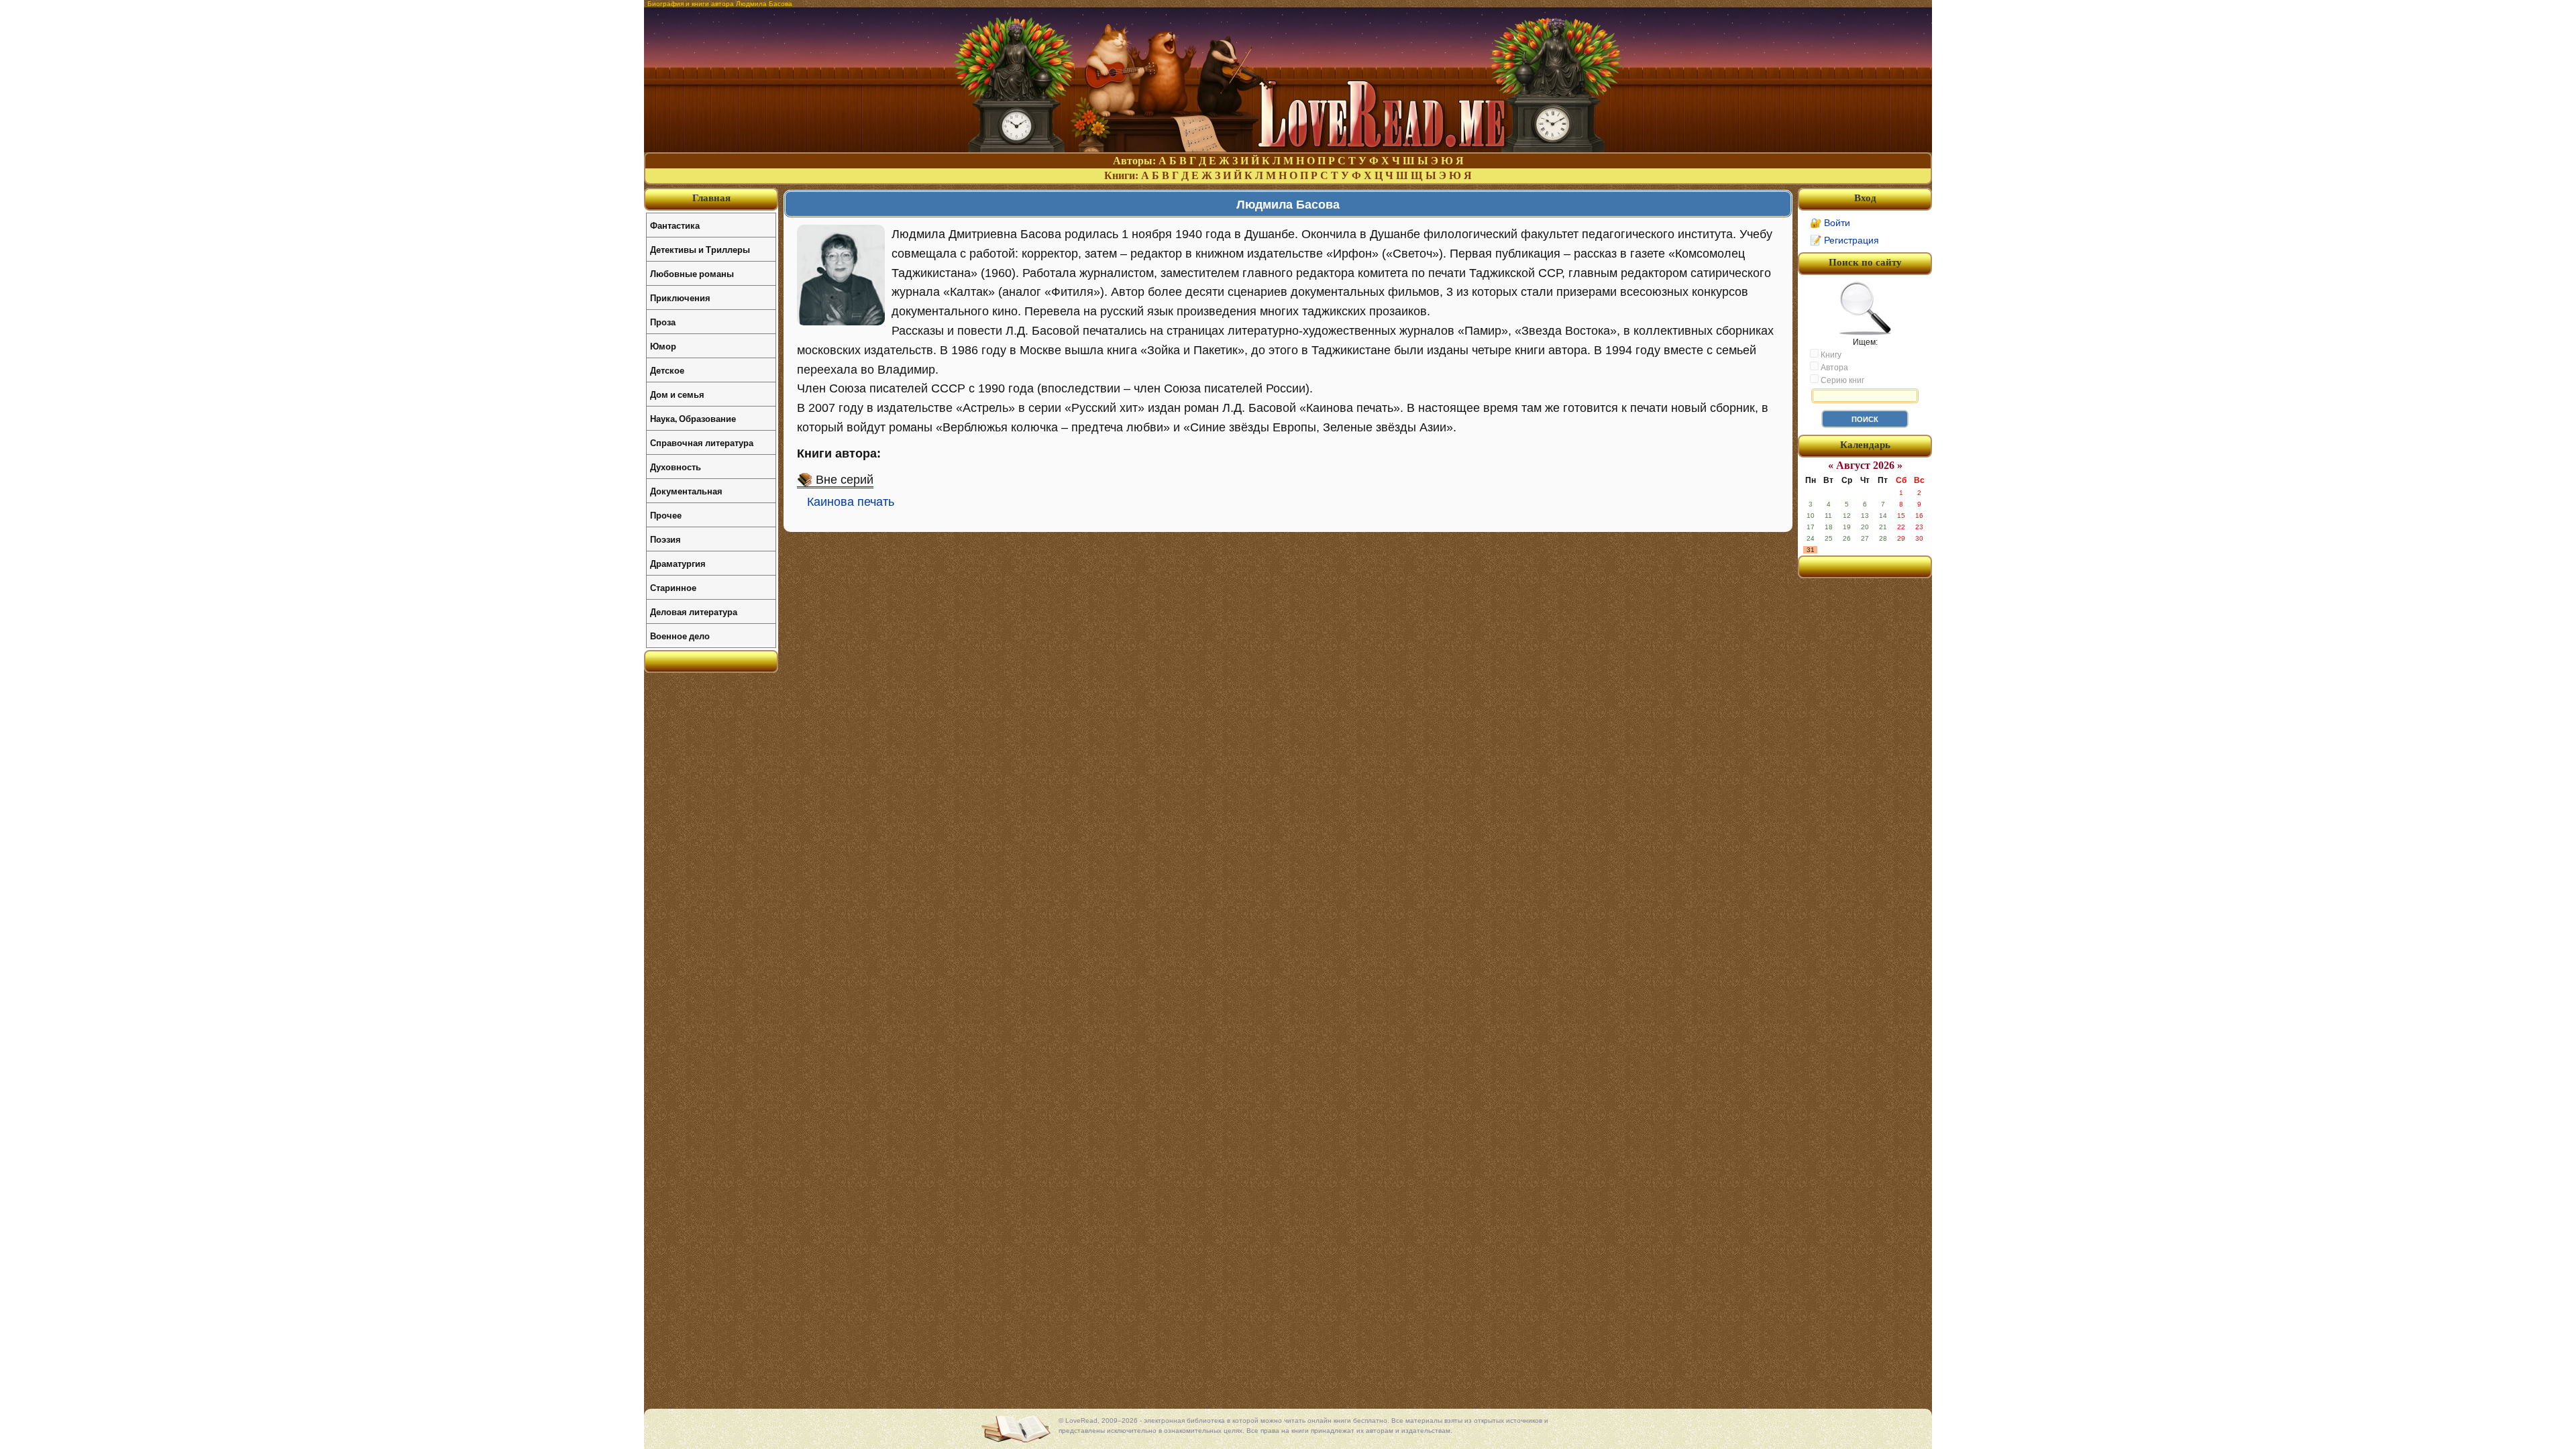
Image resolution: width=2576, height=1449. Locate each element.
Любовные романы (692, 273)
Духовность (676, 467)
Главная (711, 198)
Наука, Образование (693, 418)
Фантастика (675, 225)
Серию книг (1841, 380)
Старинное (673, 587)
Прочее (666, 515)
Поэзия (665, 539)
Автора (1833, 368)
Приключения (680, 298)
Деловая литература (694, 611)
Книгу (1830, 355)
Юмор (663, 346)
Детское (667, 370)
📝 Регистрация (1844, 240)
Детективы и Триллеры (700, 249)
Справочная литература (702, 442)
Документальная (686, 491)
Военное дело (680, 636)
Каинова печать (851, 502)
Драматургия (678, 563)
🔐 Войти (1830, 223)
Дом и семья (677, 394)
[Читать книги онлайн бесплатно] (1288, 149)
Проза (663, 322)
